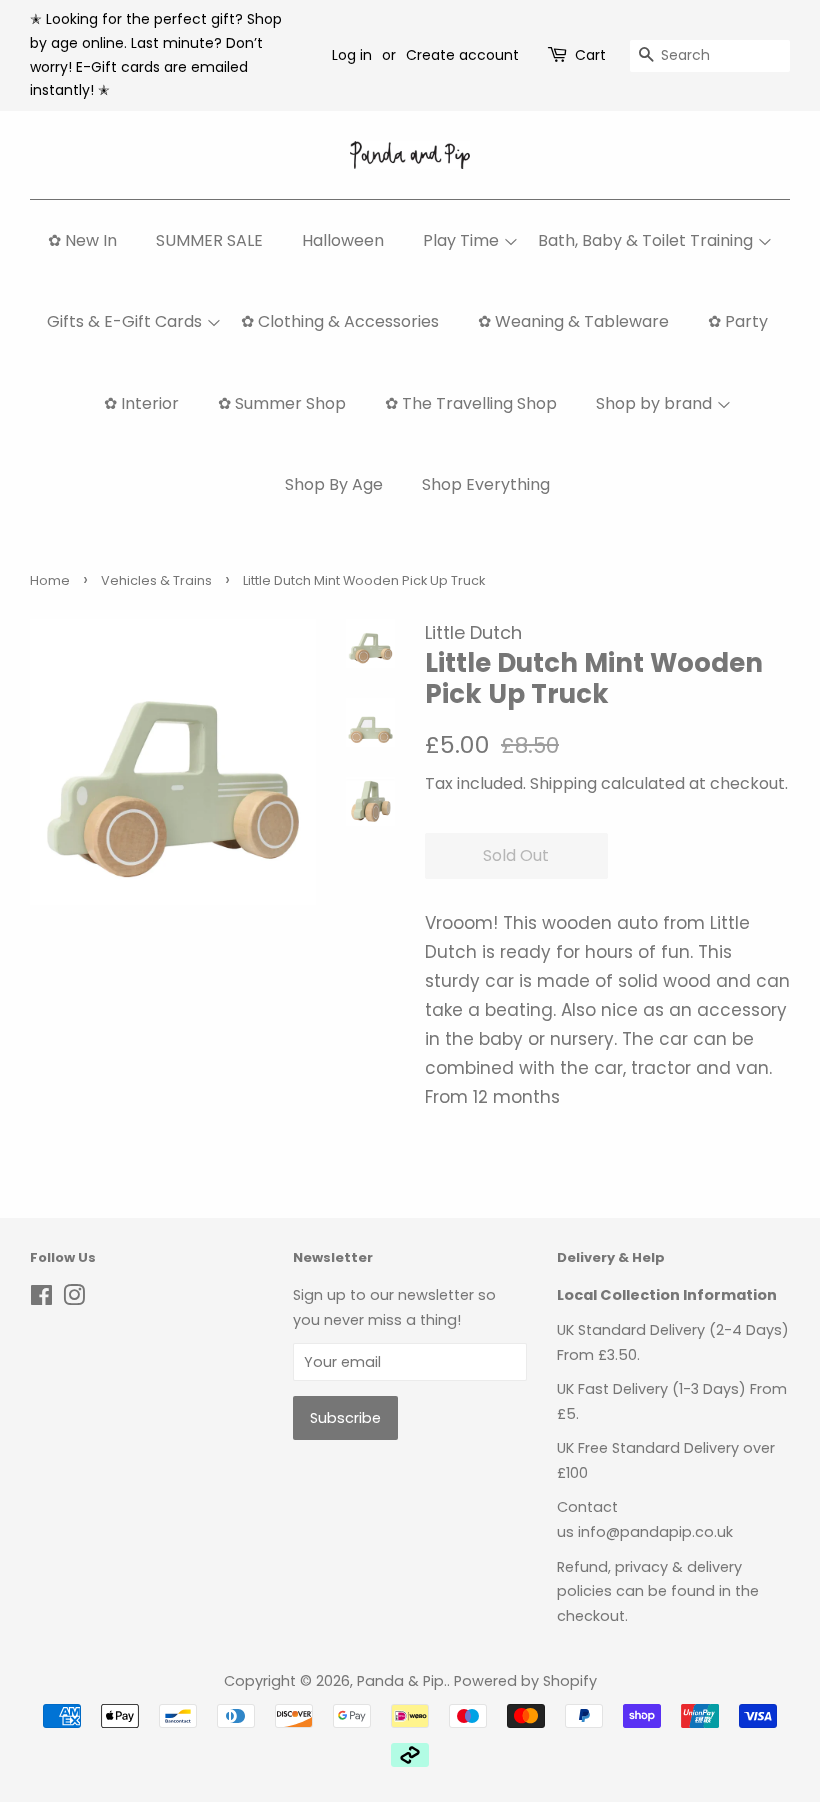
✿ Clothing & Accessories (340, 321)
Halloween (343, 240)
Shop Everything (486, 484)
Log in (352, 55)
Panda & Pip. (402, 1681)
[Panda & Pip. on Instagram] (74, 1299)
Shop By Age (334, 484)
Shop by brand (654, 403)
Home (50, 580)
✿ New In (82, 240)
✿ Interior (141, 403)
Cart (590, 55)
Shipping (563, 783)
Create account (462, 55)
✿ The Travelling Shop (471, 403)
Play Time (461, 240)
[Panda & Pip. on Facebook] (41, 1299)
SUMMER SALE (209, 240)
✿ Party (738, 321)
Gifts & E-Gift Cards (124, 321)
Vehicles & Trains (156, 580)
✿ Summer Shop (282, 403)
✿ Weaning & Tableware (573, 321)
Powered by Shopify (525, 1681)
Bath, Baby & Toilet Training (645, 240)
